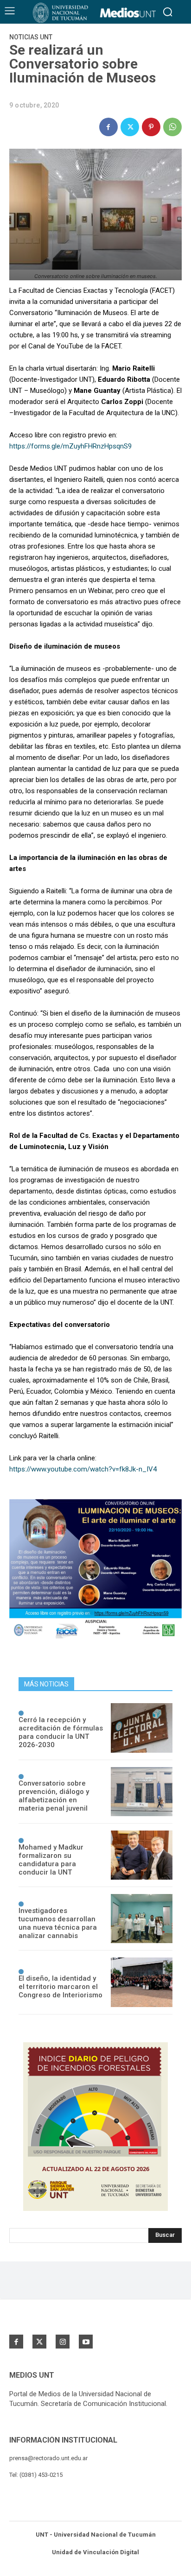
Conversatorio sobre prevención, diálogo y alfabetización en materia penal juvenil (54, 1796)
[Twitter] (130, 127)
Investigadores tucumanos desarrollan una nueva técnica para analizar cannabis (58, 1923)
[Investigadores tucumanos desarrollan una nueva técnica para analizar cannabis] (142, 1919)
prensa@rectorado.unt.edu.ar (48, 2458)
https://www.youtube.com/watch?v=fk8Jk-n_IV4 (83, 1469)
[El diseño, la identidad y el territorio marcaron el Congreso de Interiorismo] (142, 1982)
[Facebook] (108, 127)
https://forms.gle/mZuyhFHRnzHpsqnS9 (70, 446)
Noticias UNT (31, 37)
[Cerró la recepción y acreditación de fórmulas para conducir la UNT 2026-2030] (142, 1728)
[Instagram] (63, 2342)
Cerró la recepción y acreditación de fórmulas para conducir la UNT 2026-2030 (61, 1732)
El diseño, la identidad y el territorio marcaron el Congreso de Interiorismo (60, 1987)
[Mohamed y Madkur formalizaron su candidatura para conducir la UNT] (142, 1855)
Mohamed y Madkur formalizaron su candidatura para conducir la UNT (51, 1860)
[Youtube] (86, 2342)
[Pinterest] (151, 127)
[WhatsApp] (172, 127)
